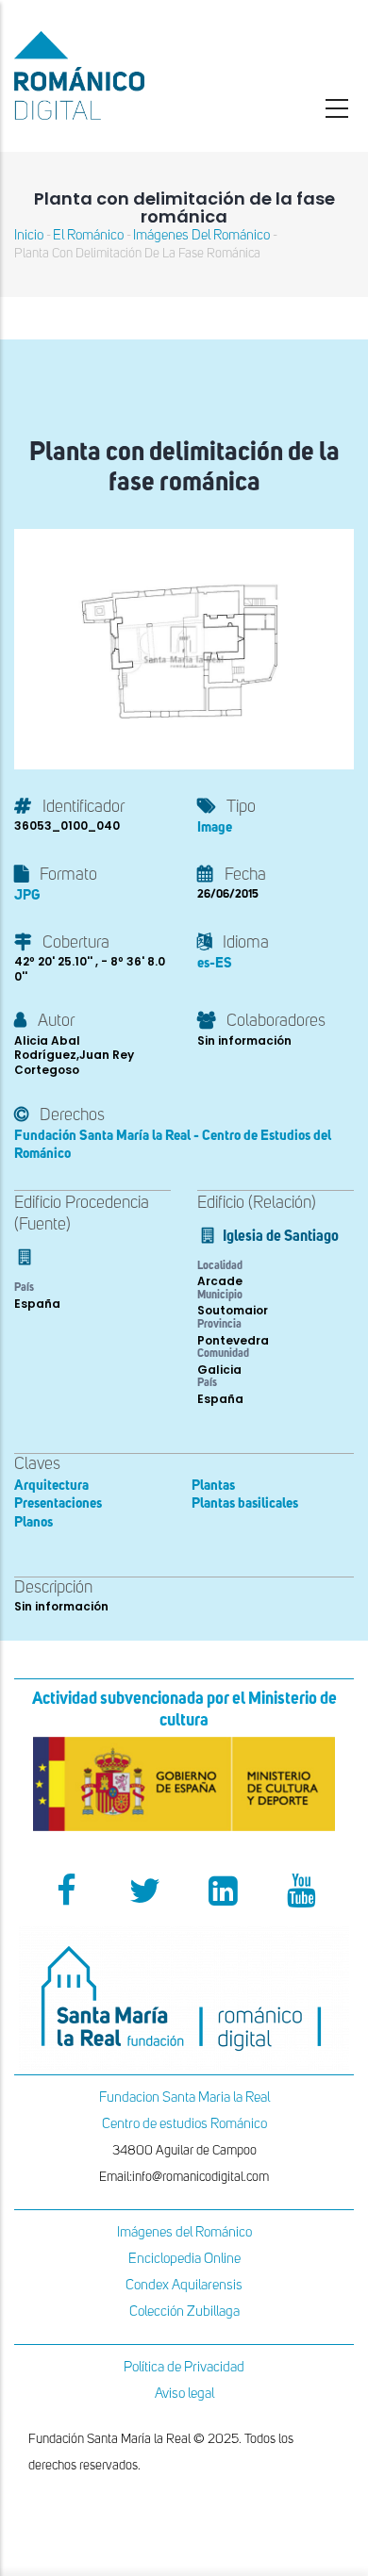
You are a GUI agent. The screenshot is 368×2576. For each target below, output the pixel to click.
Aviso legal (184, 2394)
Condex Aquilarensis (184, 2285)
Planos (33, 1522)
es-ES (215, 963)
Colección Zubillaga (184, 2312)
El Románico (88, 235)
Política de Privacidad (184, 2367)
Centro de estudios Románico (184, 2124)
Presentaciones (58, 1503)
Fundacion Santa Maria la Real (184, 2097)
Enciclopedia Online (184, 2259)
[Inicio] (123, 75)
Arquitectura (51, 1486)
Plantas (213, 1486)
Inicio (29, 235)
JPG (27, 895)
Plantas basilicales (245, 1503)
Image (215, 827)
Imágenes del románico (201, 235)
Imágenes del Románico (184, 2232)
